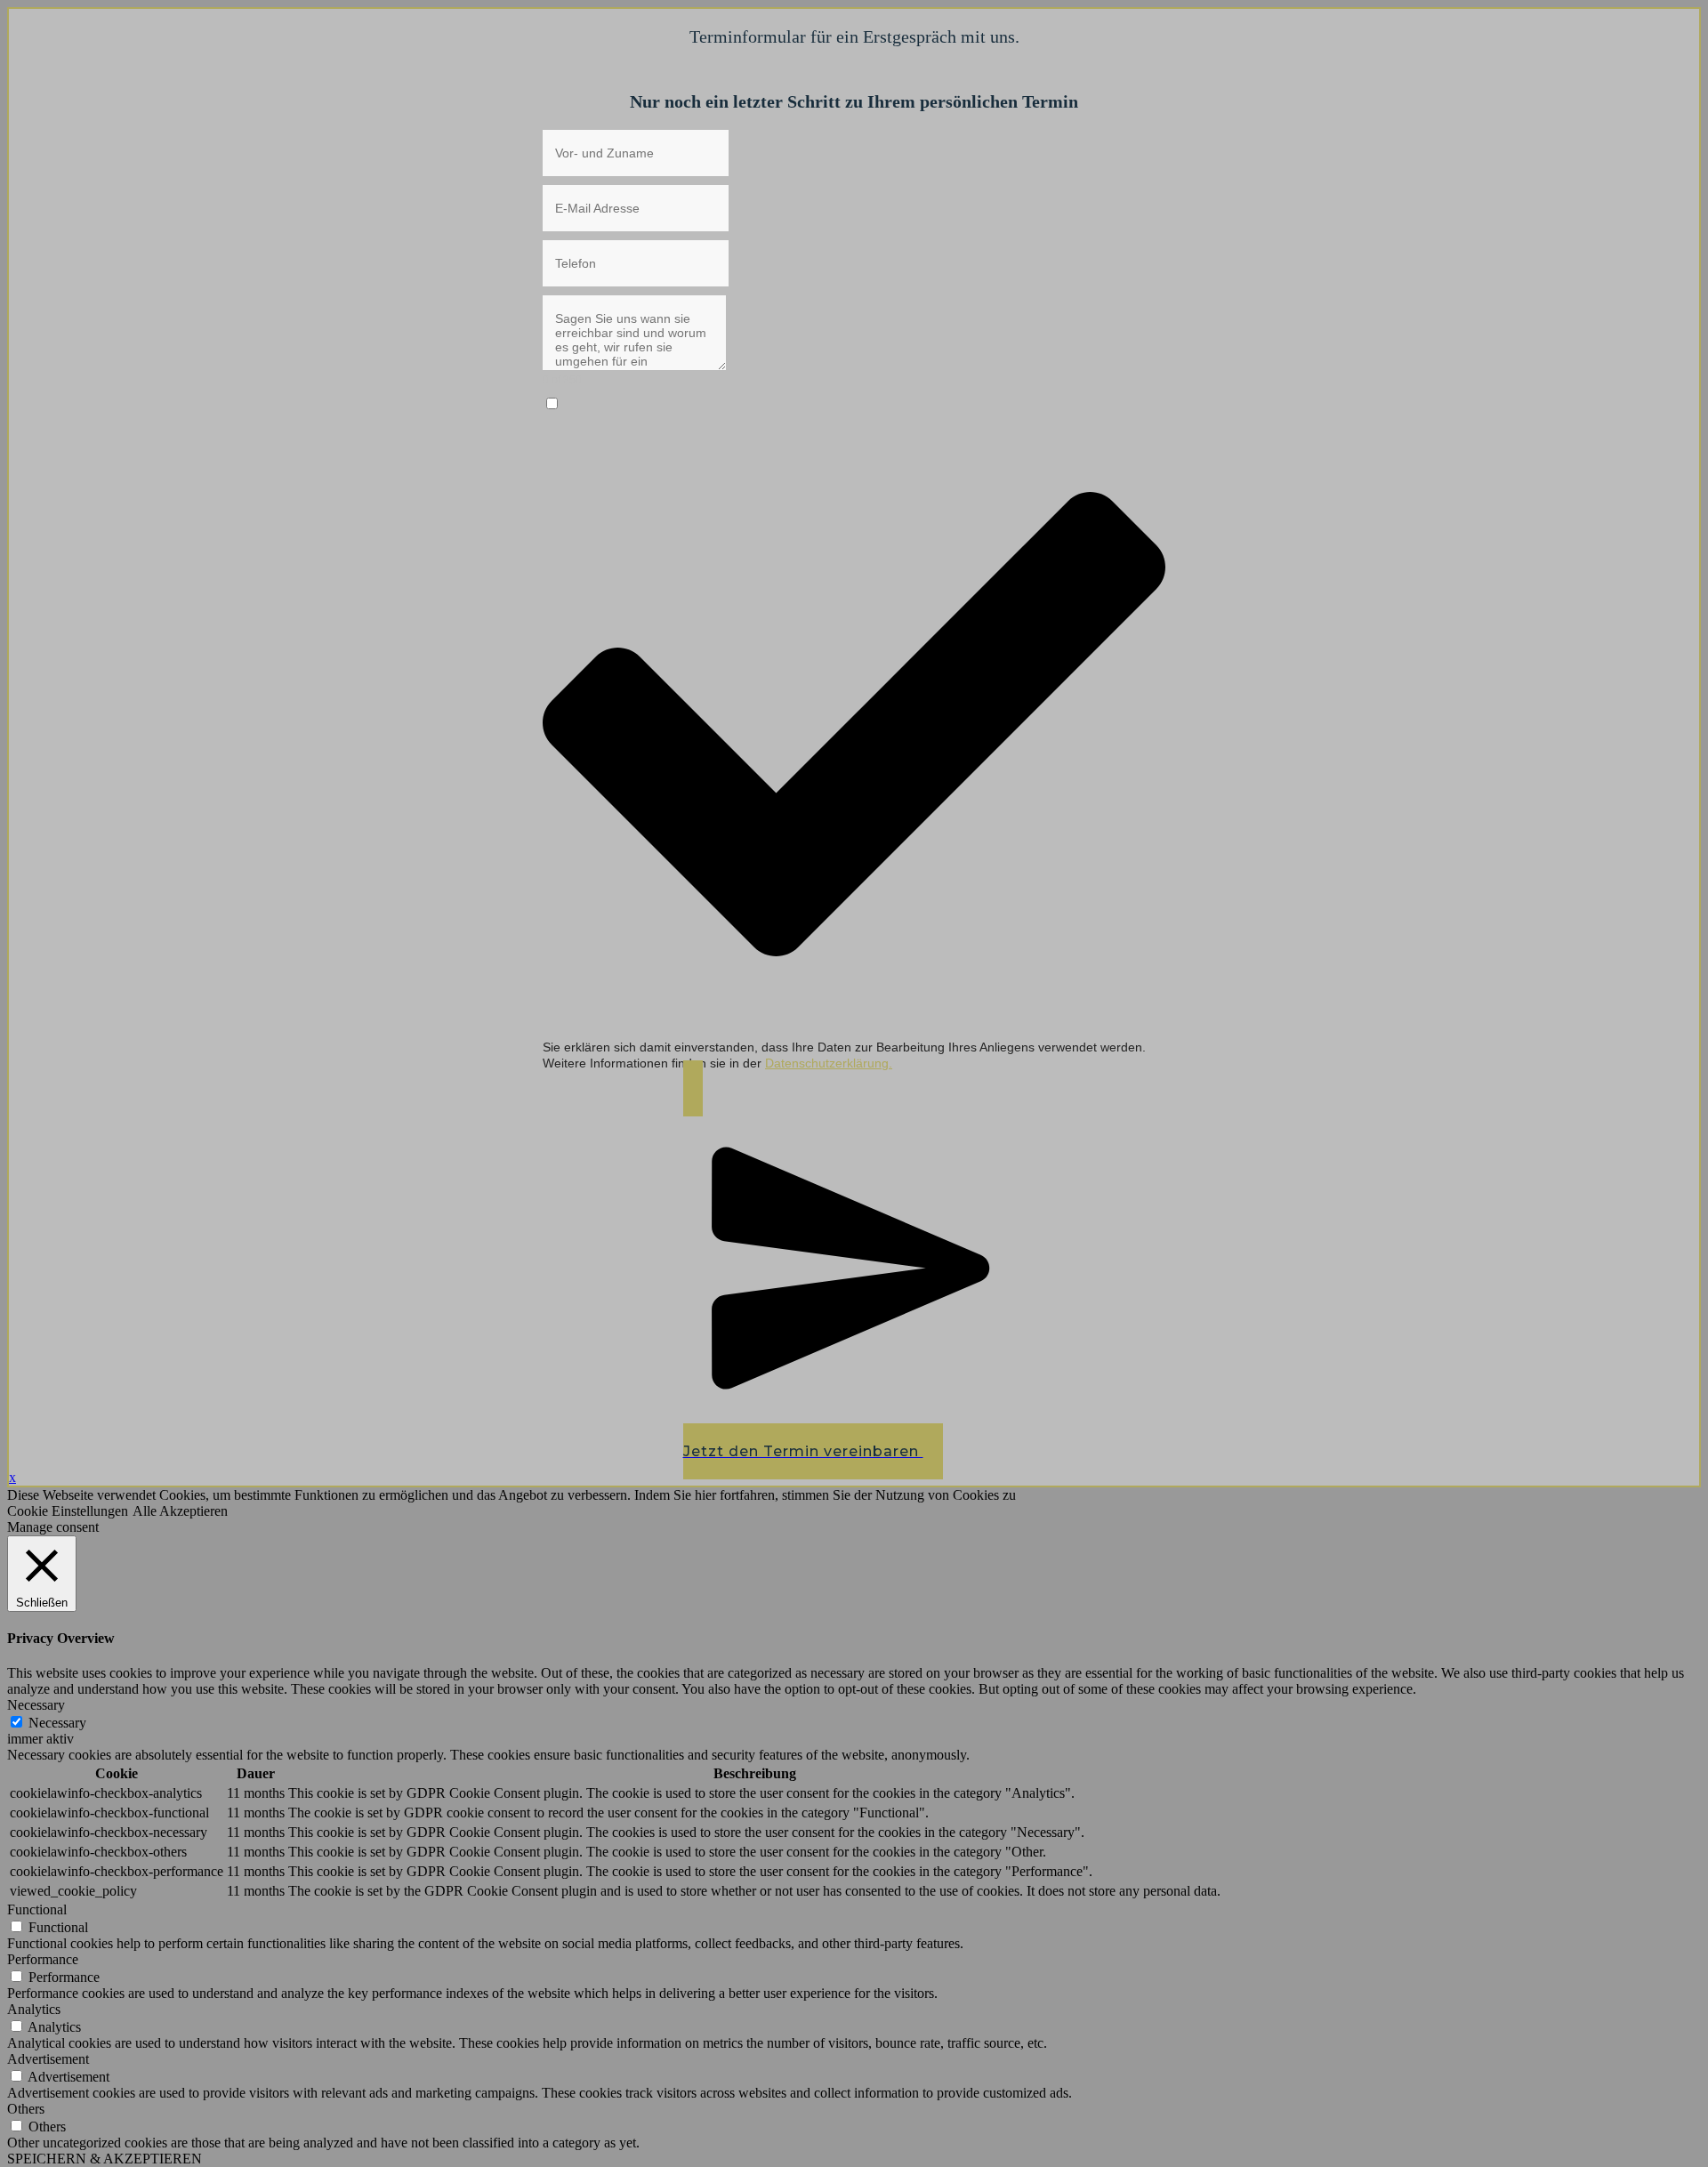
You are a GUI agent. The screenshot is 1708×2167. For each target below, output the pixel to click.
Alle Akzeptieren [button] (180, 1511)
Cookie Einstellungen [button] (68, 1511)
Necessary (57, 1723)
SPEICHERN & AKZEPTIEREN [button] (105, 2159)
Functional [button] (37, 1909)
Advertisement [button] (48, 2059)
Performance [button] (43, 1959)
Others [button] (26, 2109)
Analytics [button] (34, 2009)
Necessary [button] (36, 1705)
